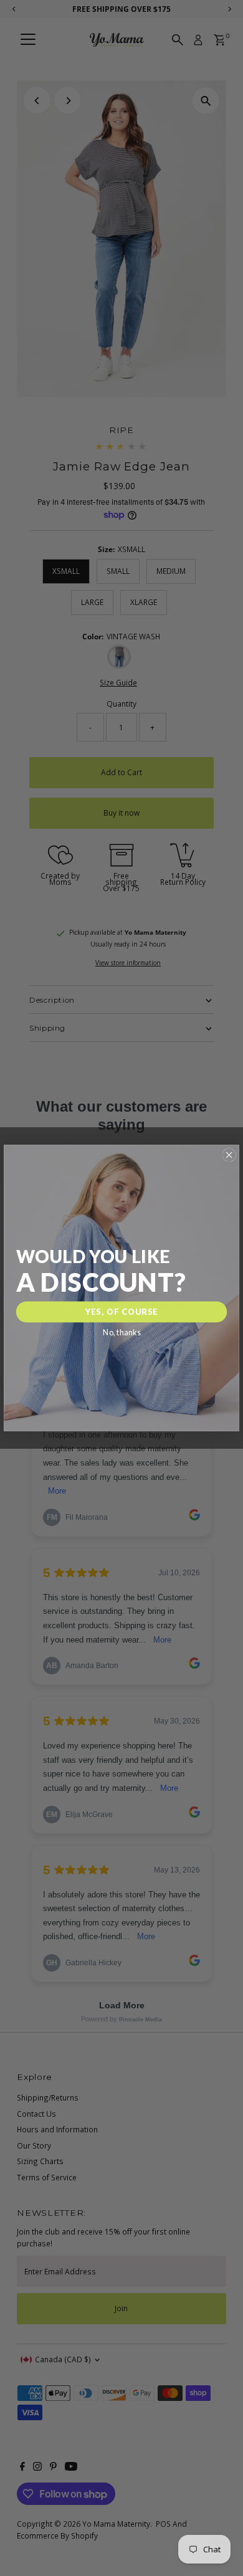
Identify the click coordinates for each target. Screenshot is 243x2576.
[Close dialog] (229, 1155)
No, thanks (121, 1333)
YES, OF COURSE (122, 1312)
